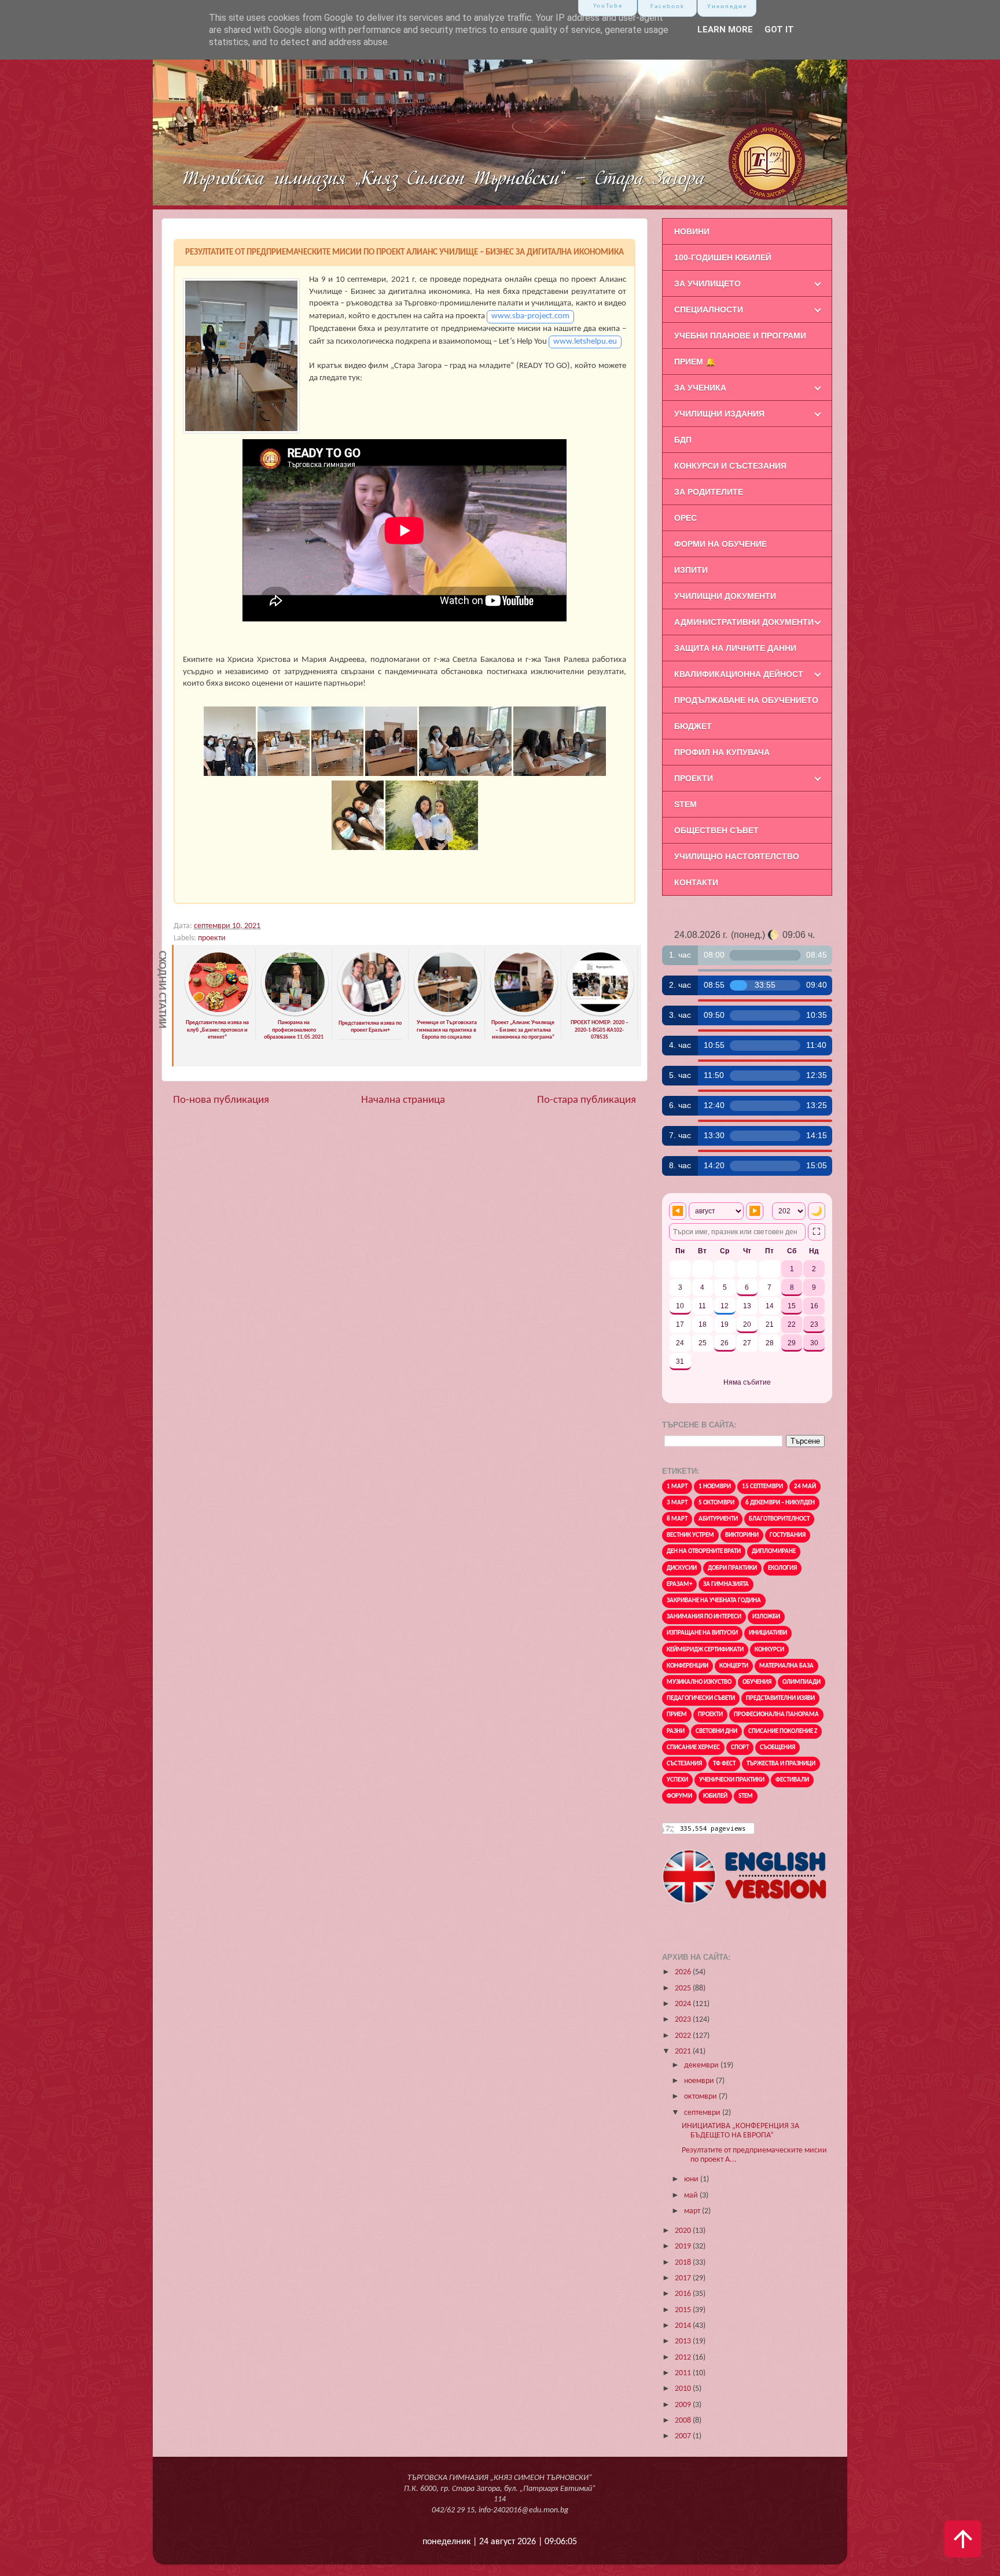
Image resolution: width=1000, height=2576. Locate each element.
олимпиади (802, 1682)
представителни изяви (780, 1699)
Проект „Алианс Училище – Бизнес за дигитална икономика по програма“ (523, 1030)
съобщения (777, 1748)
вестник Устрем (690, 1535)
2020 (684, 2231)
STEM (746, 1796)
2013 (684, 2341)
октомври (701, 2097)
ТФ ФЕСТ (724, 1764)
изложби (766, 1617)
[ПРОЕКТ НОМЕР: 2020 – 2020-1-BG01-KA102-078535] (600, 1014)
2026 (684, 1972)
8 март (677, 1519)
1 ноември (715, 1487)
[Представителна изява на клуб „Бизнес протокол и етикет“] (218, 1014)
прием (677, 1715)
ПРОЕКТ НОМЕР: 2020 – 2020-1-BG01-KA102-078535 (600, 1030)
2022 (684, 2036)
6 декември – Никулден (780, 1503)
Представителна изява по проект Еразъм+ (370, 1027)
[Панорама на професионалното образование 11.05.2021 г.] (295, 1014)
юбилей (715, 1796)
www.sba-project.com (530, 316)
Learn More (725, 30)
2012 (684, 2358)
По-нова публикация (221, 1100)
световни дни (716, 1732)
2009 (684, 2405)
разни (676, 1732)
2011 (684, 2373)
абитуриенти (718, 1519)
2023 (684, 2020)
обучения (757, 1682)
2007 (684, 2436)
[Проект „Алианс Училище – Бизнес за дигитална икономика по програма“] (524, 1014)
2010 (684, 2389)
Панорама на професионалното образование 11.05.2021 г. (294, 1034)
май (692, 2196)
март (693, 2211)
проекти (212, 938)
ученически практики (732, 1780)
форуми (679, 1796)
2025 (684, 1988)
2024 (684, 2004)
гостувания (788, 1535)
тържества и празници (781, 1764)
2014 (684, 2326)
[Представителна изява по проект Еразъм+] (371, 1014)
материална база (786, 1666)
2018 (684, 2263)
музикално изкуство (699, 1682)
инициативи (768, 1633)
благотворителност (779, 1519)
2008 (684, 2421)
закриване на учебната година (714, 1601)
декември (702, 2065)
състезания (684, 1764)
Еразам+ (679, 1585)
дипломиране (774, 1552)
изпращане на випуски (702, 1633)
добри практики (732, 1568)
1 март (677, 1487)
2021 (684, 2051)
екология (782, 1568)
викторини (742, 1535)
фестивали (792, 1780)
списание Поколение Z (783, 1732)
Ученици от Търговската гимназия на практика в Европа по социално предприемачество (447, 1034)
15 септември (762, 1487)
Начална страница (403, 1100)
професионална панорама (776, 1715)
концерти (734, 1666)
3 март (677, 1503)
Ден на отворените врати (704, 1552)
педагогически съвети (701, 1699)
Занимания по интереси (704, 1617)
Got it (779, 30)
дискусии (682, 1568)
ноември (700, 2081)
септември (703, 2113)
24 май (805, 1487)
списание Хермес (693, 1748)
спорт (740, 1748)
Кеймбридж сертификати (705, 1650)
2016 (684, 2294)
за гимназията (726, 1585)
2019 (684, 2246)
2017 (684, 2278)
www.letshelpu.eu (585, 342)
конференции (687, 1666)
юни (692, 2179)
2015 (684, 2310)
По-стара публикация (587, 1100)
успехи (677, 1780)
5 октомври (716, 1503)
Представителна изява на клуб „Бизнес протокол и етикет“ (217, 1030)
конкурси (769, 1650)
